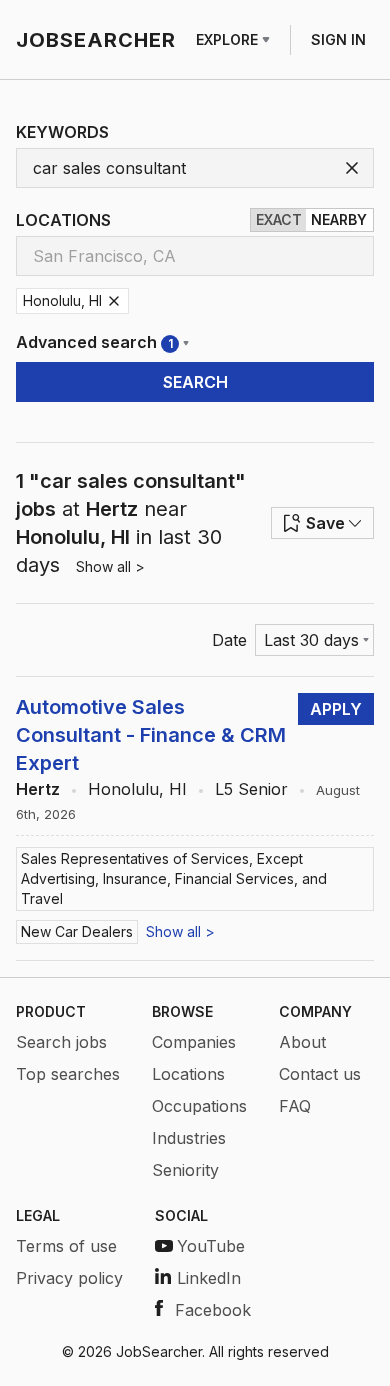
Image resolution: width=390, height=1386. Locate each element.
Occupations (199, 1106)
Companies (194, 1042)
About (302, 1042)
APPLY (336, 709)
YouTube (211, 1246)
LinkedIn (209, 1278)
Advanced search (94, 342)
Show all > (110, 566)
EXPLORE (227, 39)
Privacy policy (69, 1278)
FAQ (295, 1106)
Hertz (38, 789)
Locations (188, 1074)
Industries (189, 1138)
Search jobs (61, 1042)
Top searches (68, 1074)
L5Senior (251, 789)
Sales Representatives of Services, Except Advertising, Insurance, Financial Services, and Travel (174, 878)
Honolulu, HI (137, 789)
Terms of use (66, 1246)
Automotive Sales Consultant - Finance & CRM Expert (151, 735)
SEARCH (195, 382)
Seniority (185, 1170)
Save (325, 523)
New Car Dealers (77, 931)
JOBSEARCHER (96, 40)
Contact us (320, 1074)
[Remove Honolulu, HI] (114, 301)
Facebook (213, 1310)
